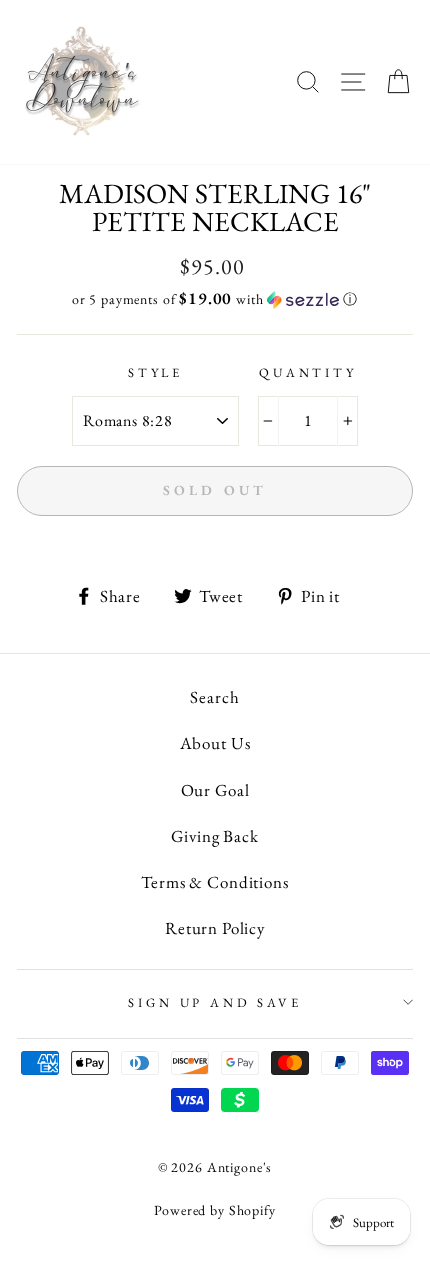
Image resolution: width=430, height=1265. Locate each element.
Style (155, 372)
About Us (215, 743)
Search (214, 697)
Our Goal (215, 790)
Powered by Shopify (214, 1210)
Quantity (308, 372)
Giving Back (214, 836)
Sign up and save (214, 1002)
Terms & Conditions (214, 882)
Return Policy (215, 928)
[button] (215, 299)
